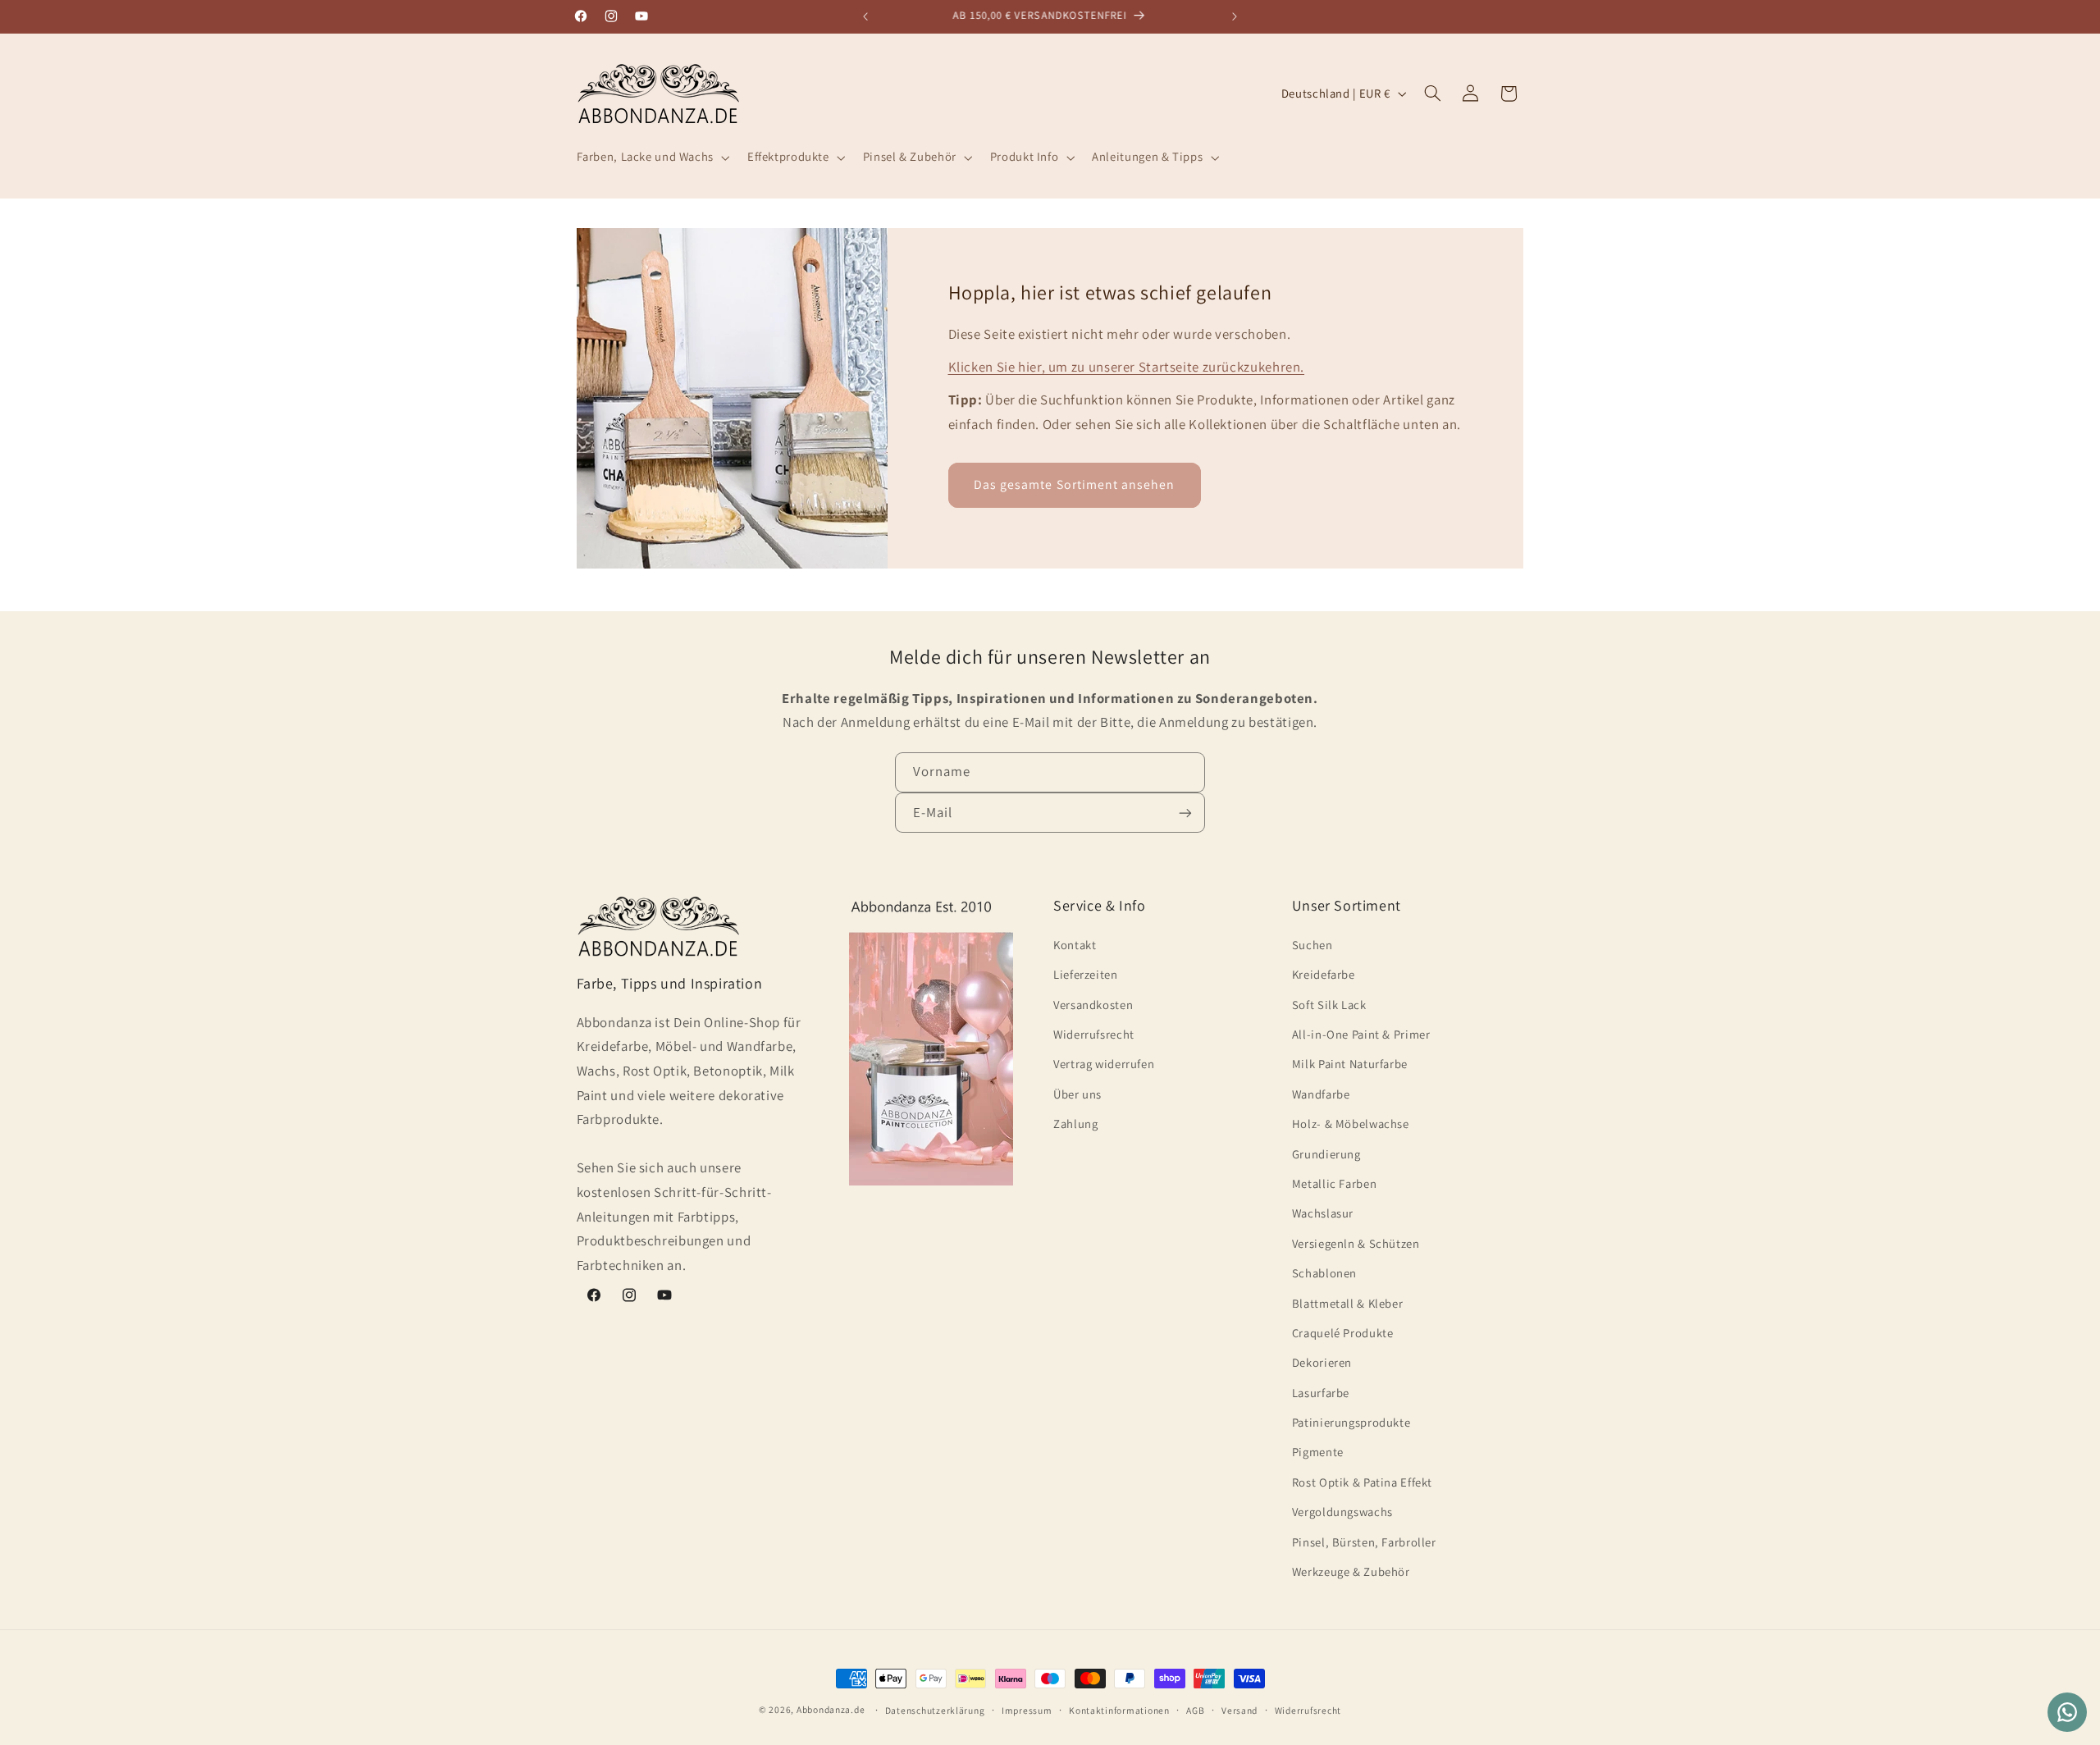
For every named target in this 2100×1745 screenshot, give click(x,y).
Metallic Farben (1334, 1183)
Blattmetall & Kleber (1348, 1302)
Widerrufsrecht (1094, 1033)
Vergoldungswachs (1342, 1512)
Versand (1239, 1710)
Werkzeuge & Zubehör (1351, 1571)
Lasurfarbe (1321, 1392)
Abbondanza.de (831, 1709)
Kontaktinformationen (1119, 1710)
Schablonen (1324, 1272)
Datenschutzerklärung (935, 1710)
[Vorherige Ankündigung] (865, 16)
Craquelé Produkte (1343, 1332)
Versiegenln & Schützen (1356, 1243)
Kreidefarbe (1324, 974)
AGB (1195, 1710)
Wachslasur (1323, 1213)
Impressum (1027, 1710)
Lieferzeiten (1086, 974)
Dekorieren (1322, 1362)
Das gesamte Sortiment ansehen (1074, 484)
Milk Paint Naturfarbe (1350, 1064)
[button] (651, 158)
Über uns (1077, 1093)
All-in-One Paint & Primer (1361, 1033)
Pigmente (1318, 1452)
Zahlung (1075, 1124)
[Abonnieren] (1185, 813)
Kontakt (1075, 944)
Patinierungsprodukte (1351, 1421)
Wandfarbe (1321, 1093)
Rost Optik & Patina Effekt (1362, 1481)
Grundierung (1326, 1153)
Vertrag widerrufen (1104, 1064)
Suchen (1312, 944)
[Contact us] (2067, 1712)
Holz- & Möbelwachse (1351, 1124)
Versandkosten (1093, 1004)
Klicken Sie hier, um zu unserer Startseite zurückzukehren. (1127, 367)
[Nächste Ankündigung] (1235, 16)
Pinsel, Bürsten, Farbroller (1364, 1541)
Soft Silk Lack (1329, 1004)
